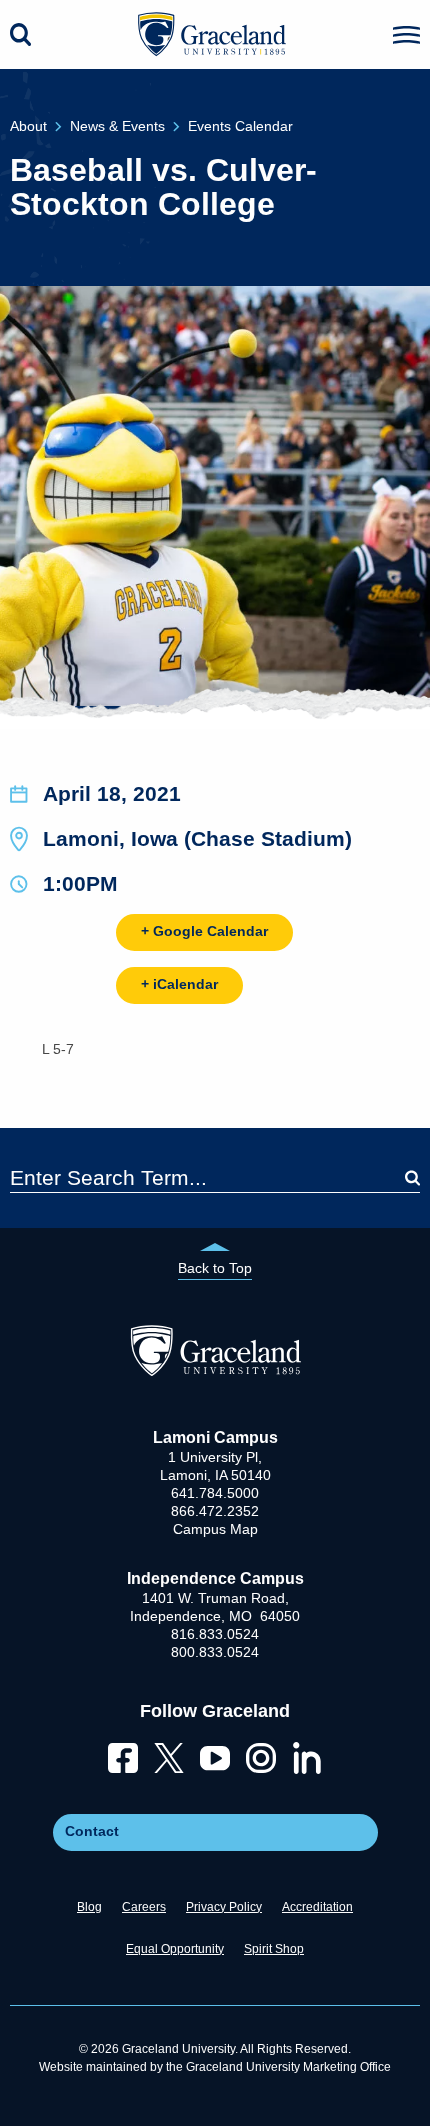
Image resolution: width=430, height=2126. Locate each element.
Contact (92, 1831)
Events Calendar (240, 126)
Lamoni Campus (215, 1437)
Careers (144, 1907)
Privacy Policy (224, 1907)
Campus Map (215, 1529)
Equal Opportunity (175, 1949)
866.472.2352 (215, 1511)
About (28, 126)
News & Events (117, 126)
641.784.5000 (215, 1493)
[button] (406, 35)
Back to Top (215, 1268)
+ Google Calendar (204, 931)
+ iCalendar (179, 984)
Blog (89, 1907)
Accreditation (317, 1907)
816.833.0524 (215, 1634)
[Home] (215, 1371)
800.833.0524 (215, 1652)
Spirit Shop (274, 1949)
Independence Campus (215, 1578)
